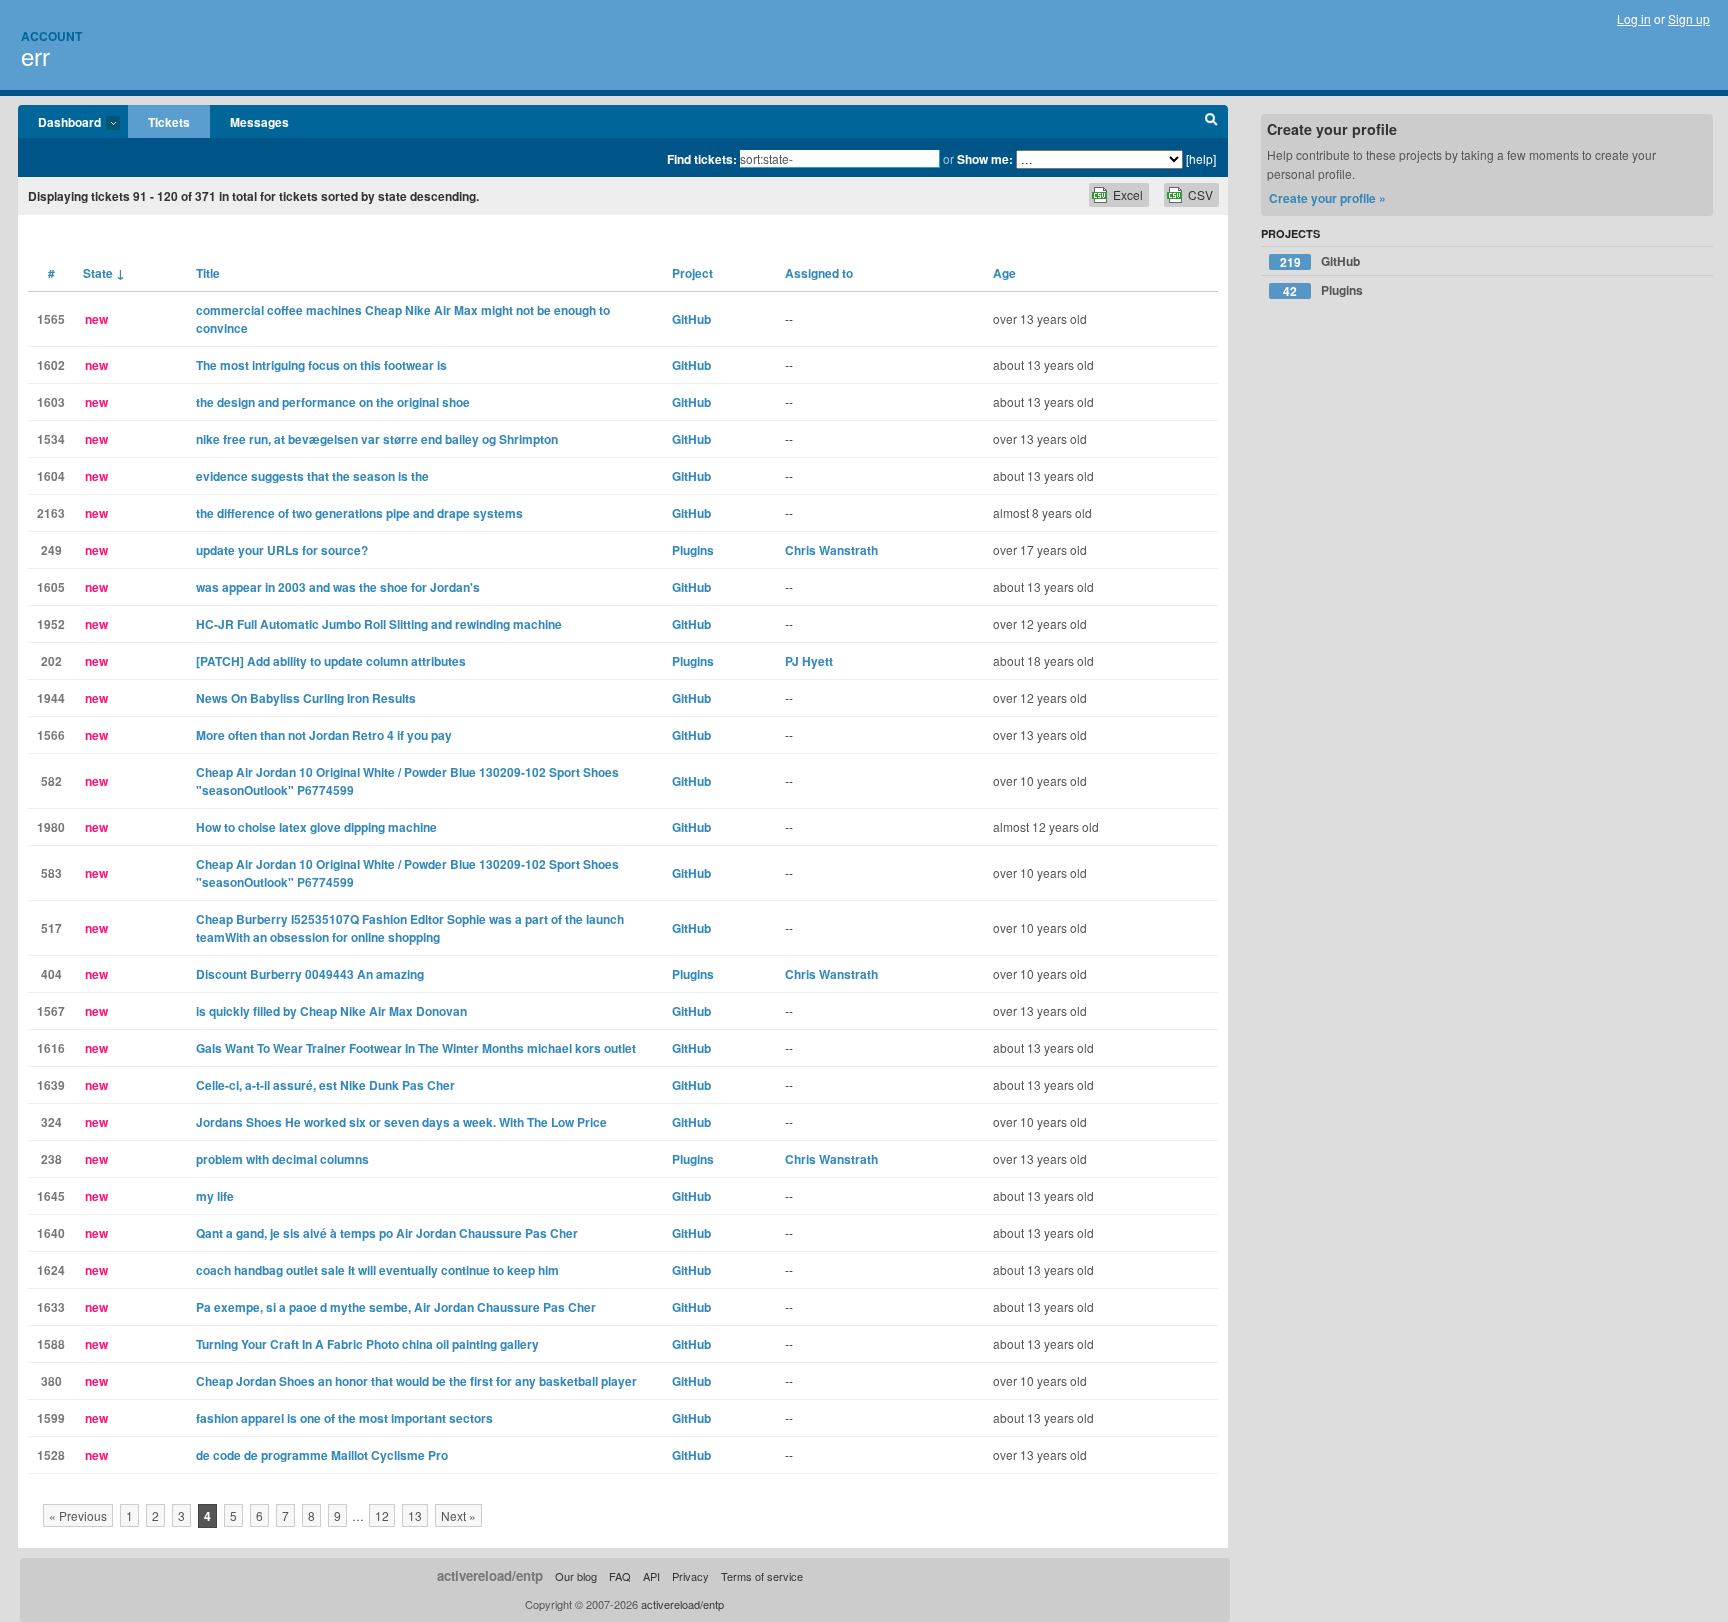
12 (382, 1515)
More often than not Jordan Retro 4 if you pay (324, 735)
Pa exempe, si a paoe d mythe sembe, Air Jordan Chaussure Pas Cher (396, 1307)
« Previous (78, 1515)
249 (51, 550)
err (35, 55)
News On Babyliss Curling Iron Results (306, 698)
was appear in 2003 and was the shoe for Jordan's (338, 587)
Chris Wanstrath (831, 550)
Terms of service (762, 1576)
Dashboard (59, 123)
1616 (51, 1048)
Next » (458, 1515)
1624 (51, 1270)
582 (51, 781)
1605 (51, 587)
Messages (259, 122)
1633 (51, 1307)
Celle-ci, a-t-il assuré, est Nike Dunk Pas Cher (325, 1085)
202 (51, 661)
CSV (1200, 194)
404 (51, 974)
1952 (51, 624)
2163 (51, 513)
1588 (51, 1344)
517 (51, 928)
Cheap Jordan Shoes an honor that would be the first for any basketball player (416, 1381)
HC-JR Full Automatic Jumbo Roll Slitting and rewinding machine (379, 624)
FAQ (620, 1576)
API (651, 1576)
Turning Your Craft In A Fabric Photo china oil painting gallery (367, 1344)
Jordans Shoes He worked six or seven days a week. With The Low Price (401, 1122)
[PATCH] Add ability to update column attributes (331, 661)
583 (51, 873)
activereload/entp (490, 1575)
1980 (51, 827)
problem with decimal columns (282, 1159)
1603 (51, 402)
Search (1211, 122)
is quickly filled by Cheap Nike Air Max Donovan (331, 1011)
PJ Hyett (809, 661)
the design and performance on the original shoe (333, 402)
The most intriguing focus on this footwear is (321, 365)
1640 (51, 1233)
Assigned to (819, 273)
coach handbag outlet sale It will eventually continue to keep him (377, 1270)
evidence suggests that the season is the (312, 476)
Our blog (576, 1576)
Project (692, 273)
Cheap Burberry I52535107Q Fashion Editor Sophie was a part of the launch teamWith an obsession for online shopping (410, 928)
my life (215, 1196)
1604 (51, 476)
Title (208, 273)
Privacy (690, 1576)
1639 (51, 1085)
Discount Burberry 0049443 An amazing (310, 974)
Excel (1128, 194)
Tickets (169, 122)
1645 (51, 1196)
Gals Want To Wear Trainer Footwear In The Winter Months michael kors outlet (416, 1048)
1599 (51, 1418)
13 (415, 1515)
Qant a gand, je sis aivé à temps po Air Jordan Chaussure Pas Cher (387, 1233)
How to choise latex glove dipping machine (316, 827)
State (104, 273)
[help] (1201, 158)
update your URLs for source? (282, 550)
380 (51, 1381)
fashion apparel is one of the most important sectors (344, 1418)
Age (1004, 273)
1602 (51, 365)
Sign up (1689, 18)
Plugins (693, 550)
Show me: (985, 159)
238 (51, 1159)
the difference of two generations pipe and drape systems (359, 513)
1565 (51, 319)
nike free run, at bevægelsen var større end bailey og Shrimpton (377, 439)
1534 (51, 439)
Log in (1634, 18)
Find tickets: (702, 159)
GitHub (691, 319)
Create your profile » (1327, 198)
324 (51, 1122)
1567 (51, 1011)
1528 (51, 1455)
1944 (51, 698)
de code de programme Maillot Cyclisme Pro (322, 1455)
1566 (51, 735)
